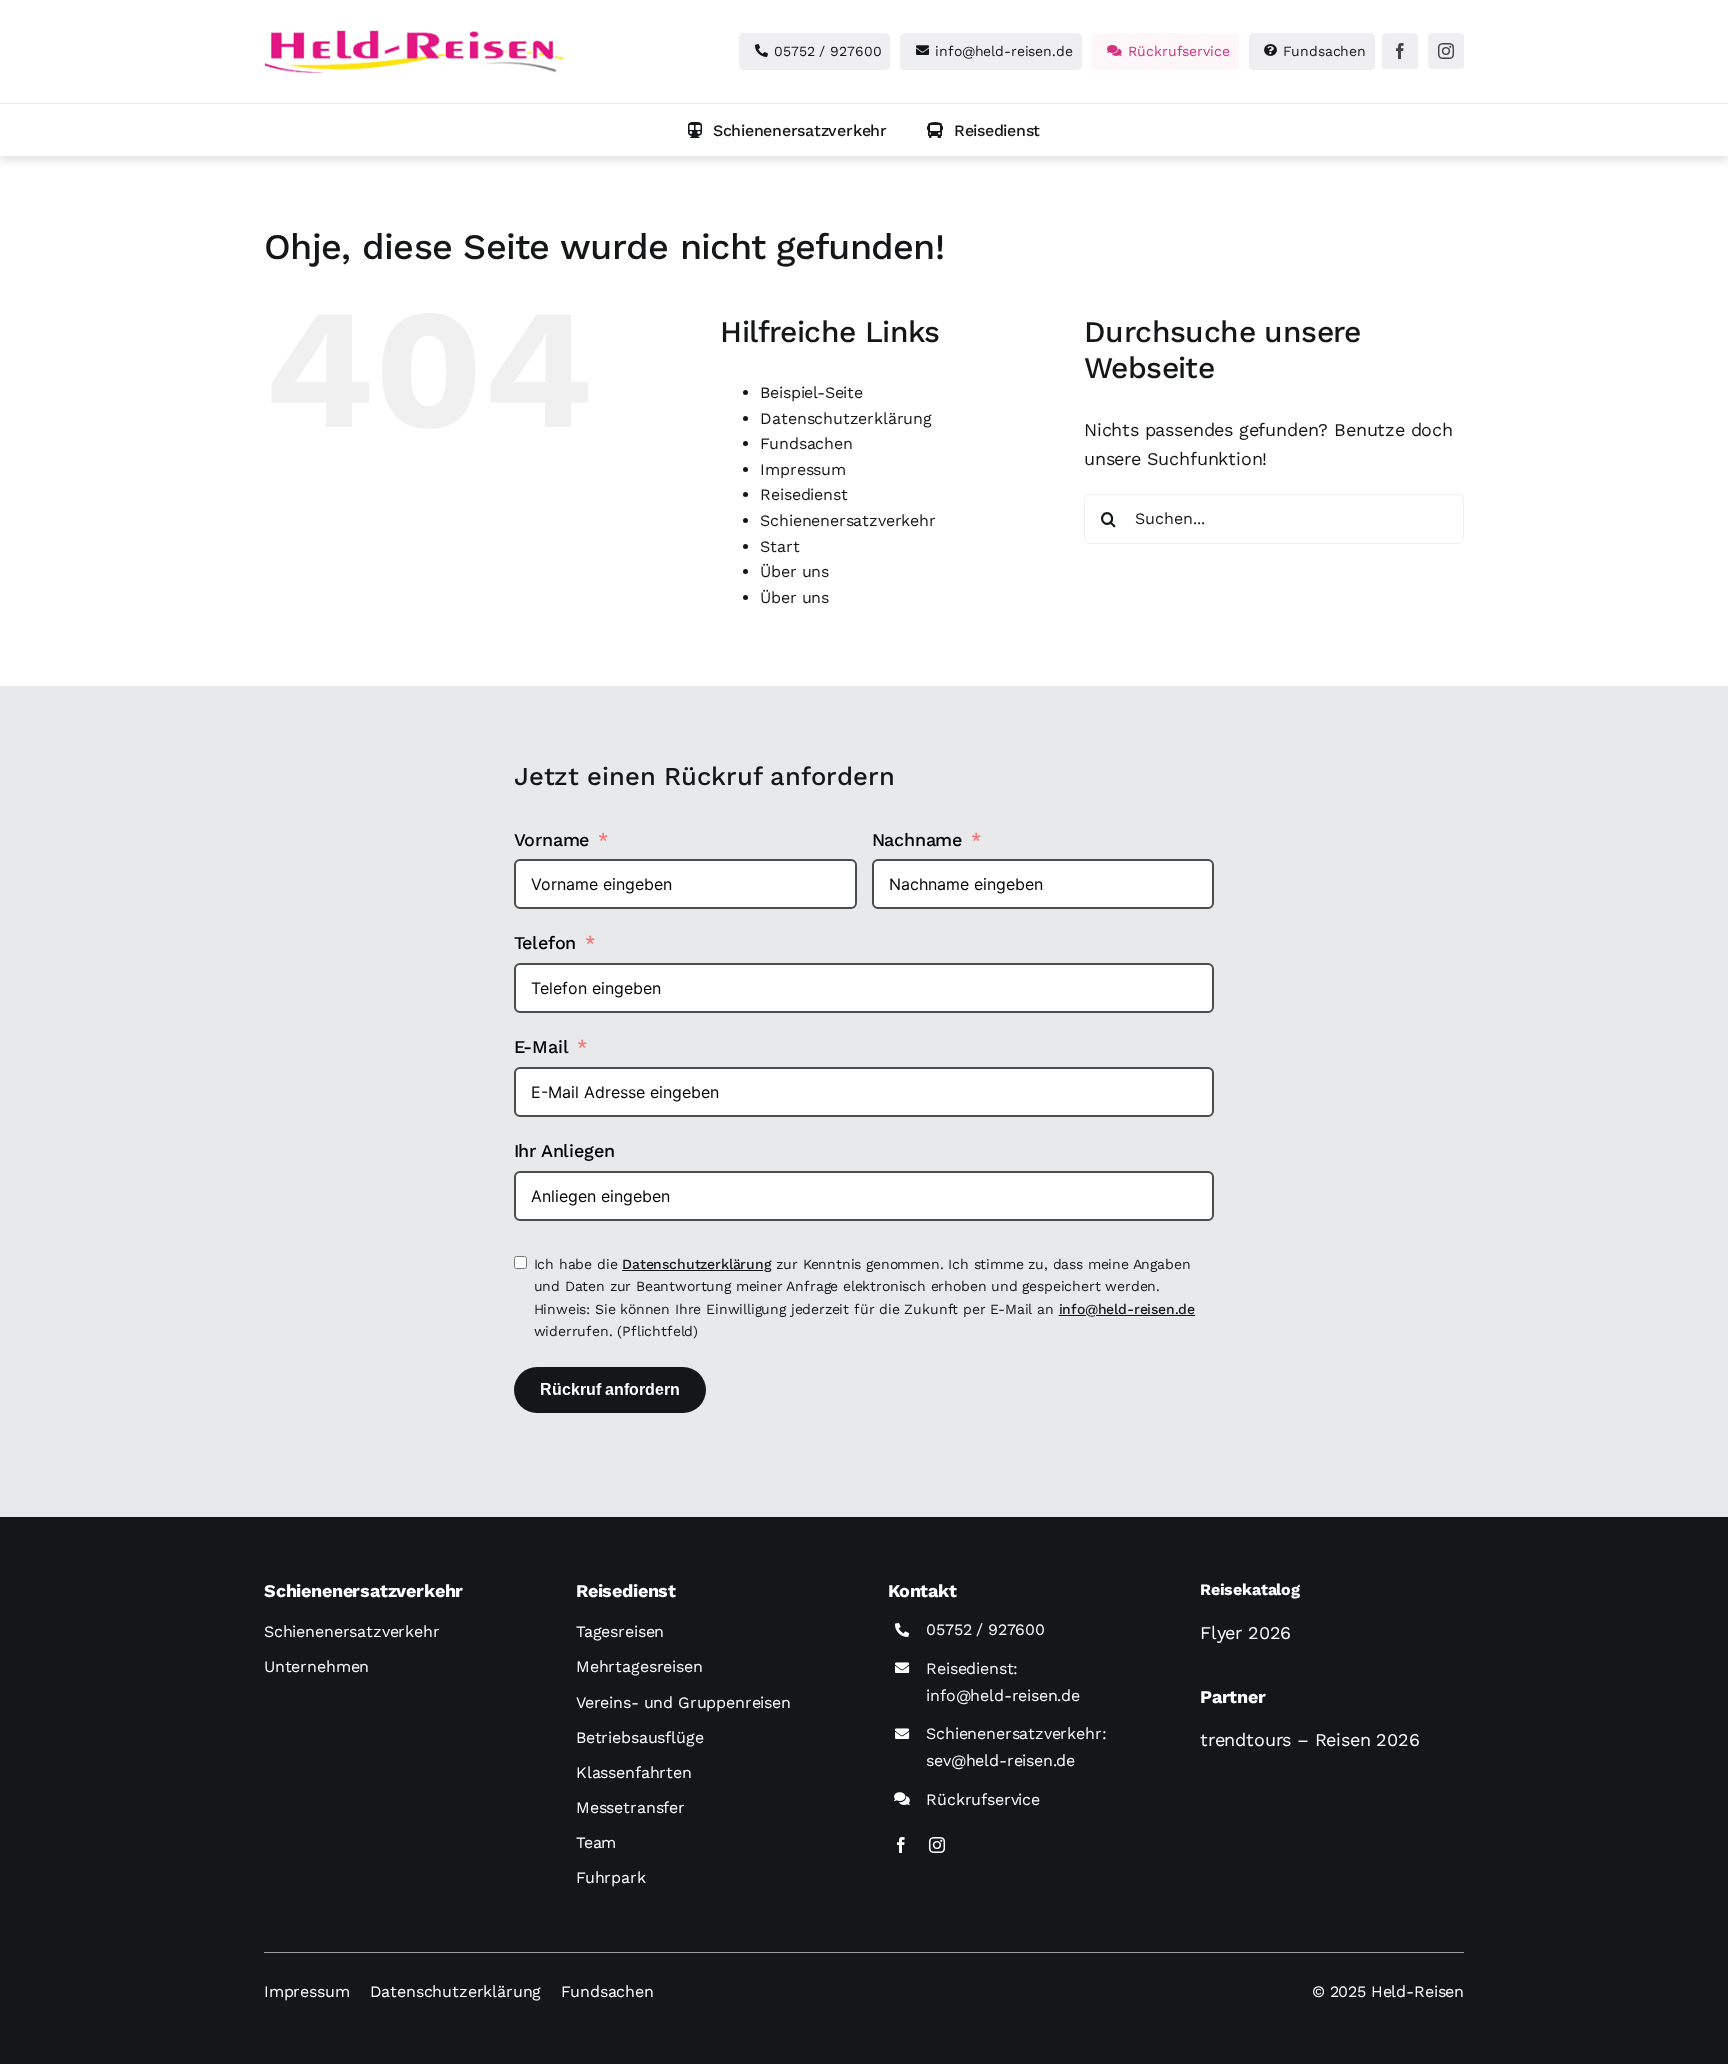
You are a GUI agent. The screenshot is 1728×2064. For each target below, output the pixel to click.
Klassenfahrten (634, 1772)
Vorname (552, 839)
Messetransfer (630, 1807)
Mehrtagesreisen (639, 1666)
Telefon (545, 942)
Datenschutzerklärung (845, 418)
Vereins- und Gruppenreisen (683, 1702)
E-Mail (541, 1046)
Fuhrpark (611, 1877)
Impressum (802, 469)
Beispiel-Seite (811, 392)
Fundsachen (806, 443)
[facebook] (1400, 51)
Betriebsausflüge (639, 1737)
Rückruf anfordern (610, 1389)
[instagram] (1446, 51)
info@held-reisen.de (1127, 1309)
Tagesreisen (620, 1631)
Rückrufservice (982, 1799)
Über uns (794, 571)
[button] (787, 130)
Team (596, 1842)
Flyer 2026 (1245, 1632)
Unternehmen (316, 1666)
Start (779, 546)
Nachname (917, 839)
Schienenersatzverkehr (847, 520)
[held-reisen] (414, 38)
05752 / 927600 (985, 1629)
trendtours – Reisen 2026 (1310, 1739)
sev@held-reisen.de (1000, 1760)
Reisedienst (803, 494)
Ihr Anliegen (564, 1150)
